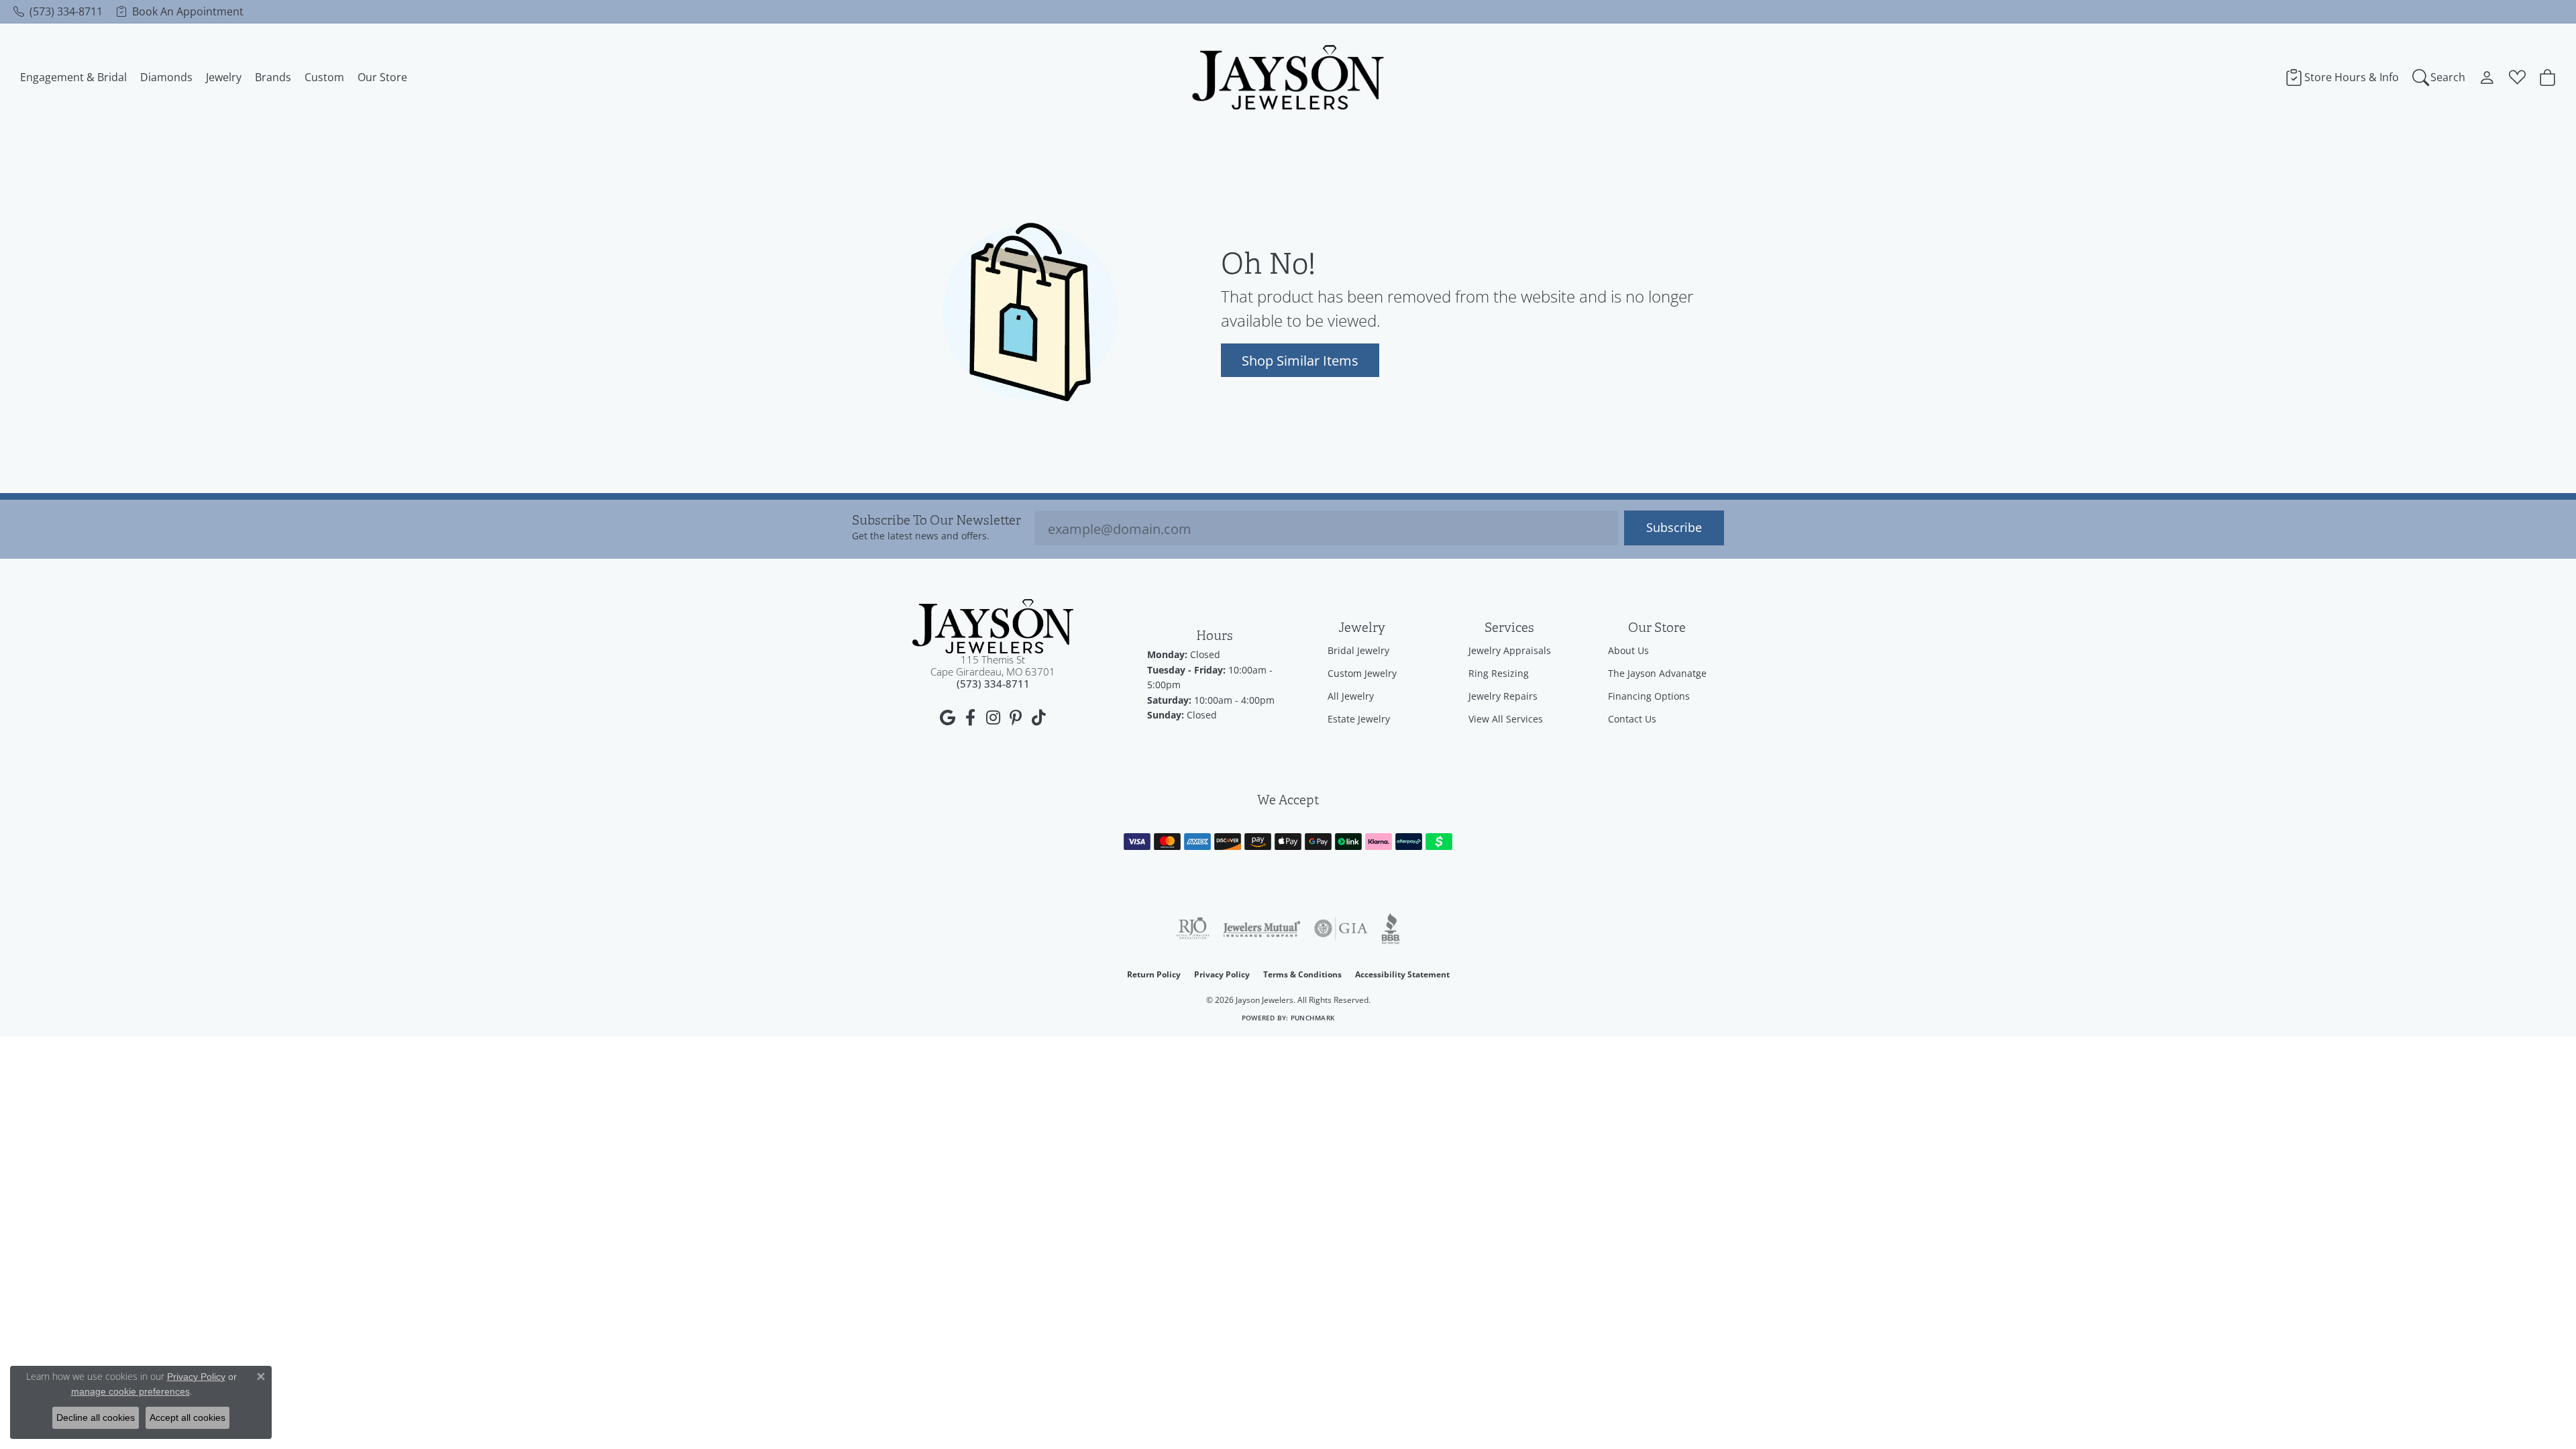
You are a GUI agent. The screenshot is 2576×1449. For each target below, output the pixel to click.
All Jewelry (1351, 696)
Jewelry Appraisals (1510, 650)
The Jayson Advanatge (1657, 673)
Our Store (382, 77)
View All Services (1506, 719)
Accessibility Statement (1402, 974)
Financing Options (1649, 696)
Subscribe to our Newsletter (936, 521)
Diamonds (166, 77)
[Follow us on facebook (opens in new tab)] (970, 718)
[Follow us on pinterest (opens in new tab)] (1016, 718)
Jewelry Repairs (1503, 696)
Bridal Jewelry (1358, 650)
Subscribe (1674, 528)
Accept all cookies (187, 1417)
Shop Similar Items (1300, 360)
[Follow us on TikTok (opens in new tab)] (1038, 718)
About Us (1628, 650)
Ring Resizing (1499, 673)
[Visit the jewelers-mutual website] (1262, 928)
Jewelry (224, 77)
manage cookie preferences (130, 1391)
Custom (324, 77)
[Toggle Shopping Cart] (2547, 77)
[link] (58, 11)
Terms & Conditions (1302, 974)
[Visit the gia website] (1341, 928)
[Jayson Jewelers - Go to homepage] (993, 626)
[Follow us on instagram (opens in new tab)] (993, 718)
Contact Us (1632, 719)
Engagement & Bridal (73, 77)
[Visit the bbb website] (1391, 928)
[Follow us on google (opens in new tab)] (947, 718)
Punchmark (1312, 1018)
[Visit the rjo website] (1193, 928)
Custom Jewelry (1362, 673)
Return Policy (1154, 974)
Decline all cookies (96, 1417)
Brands (273, 77)
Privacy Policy (1222, 974)
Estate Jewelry (1359, 719)
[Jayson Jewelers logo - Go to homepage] (1288, 77)
